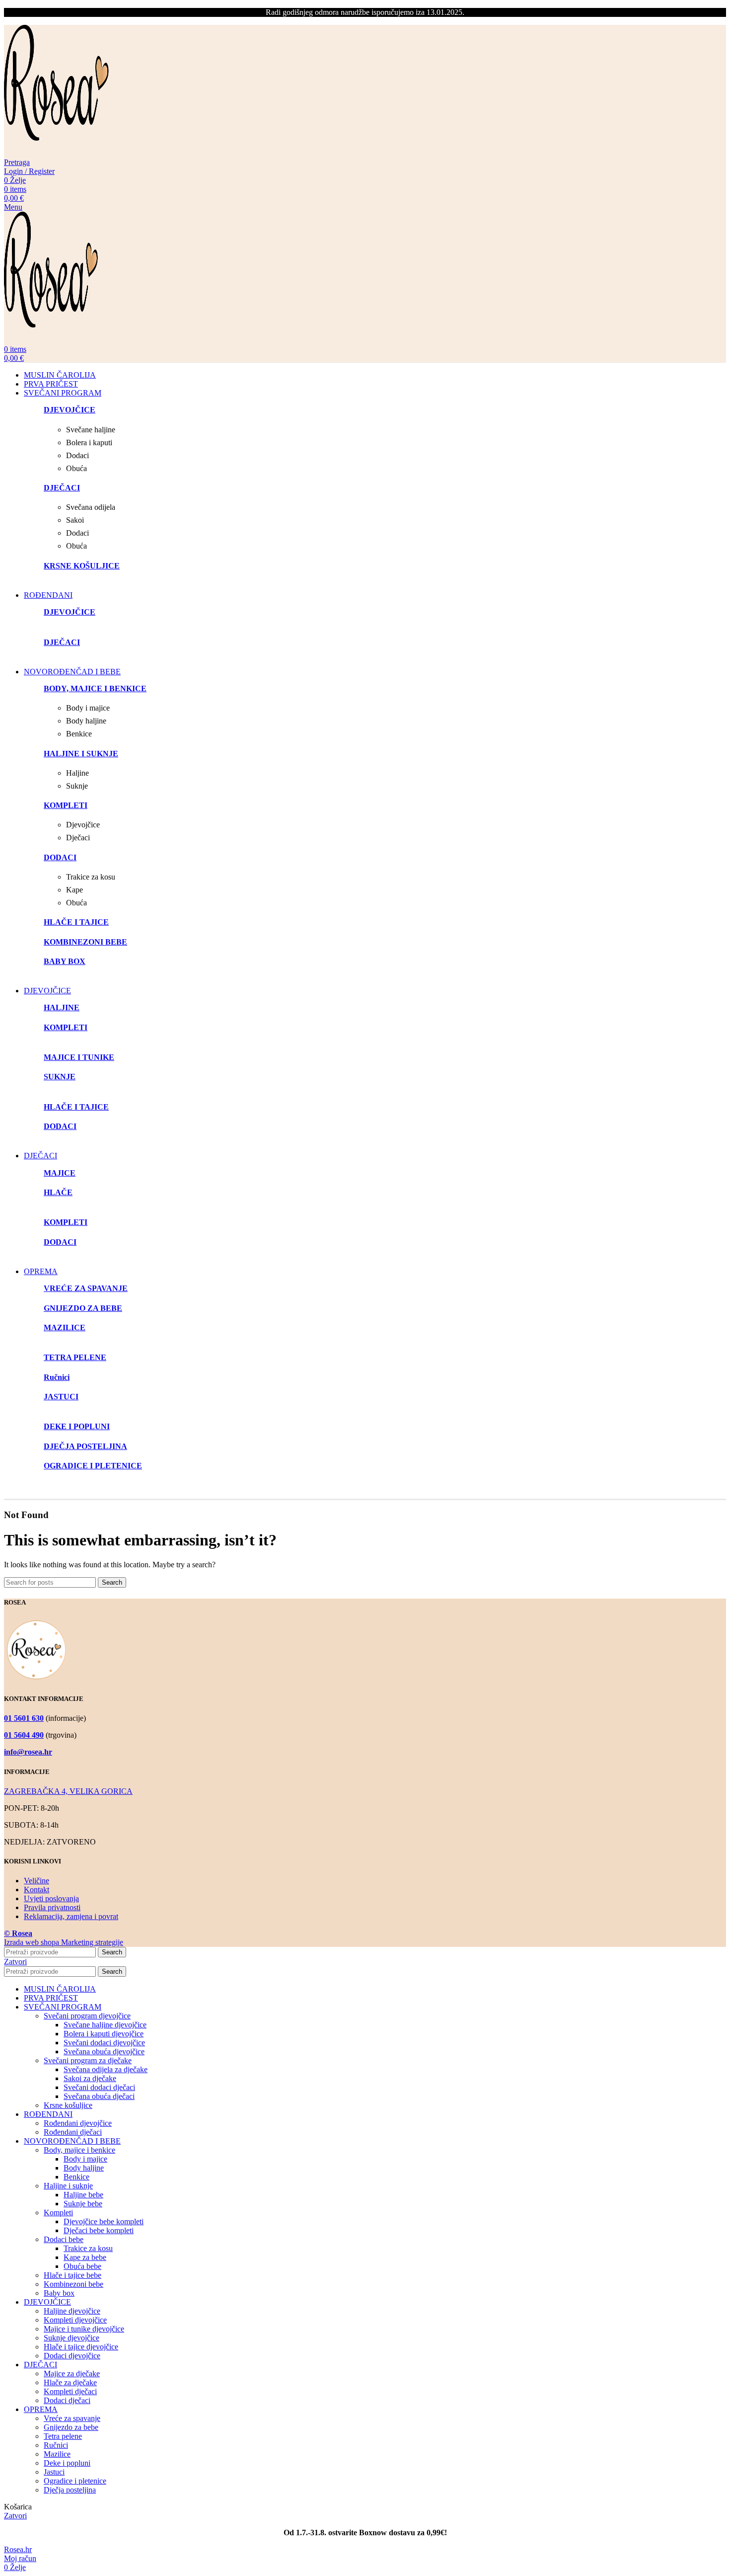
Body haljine (84, 2168)
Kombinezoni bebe (73, 2284)
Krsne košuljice (68, 2105)
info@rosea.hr (28, 1752)
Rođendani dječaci (73, 2132)
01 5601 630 (24, 1718)
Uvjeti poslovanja (51, 1898)
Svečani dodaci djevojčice (104, 2043)
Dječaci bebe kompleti (99, 2230)
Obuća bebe (82, 2266)
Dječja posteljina (70, 2490)
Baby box (59, 2293)
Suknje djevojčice (72, 2338)
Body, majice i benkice (79, 2150)
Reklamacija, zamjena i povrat (71, 1916)
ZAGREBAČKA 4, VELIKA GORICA (68, 1791)
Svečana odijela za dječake (106, 2069)
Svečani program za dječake (88, 2060)
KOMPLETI (66, 1027)
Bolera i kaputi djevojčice (104, 2034)
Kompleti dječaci (70, 2391)
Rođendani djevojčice (78, 2123)
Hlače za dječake (70, 2382)
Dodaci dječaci (67, 2400)
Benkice (76, 2177)
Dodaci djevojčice (72, 2356)
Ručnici (56, 2445)
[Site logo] (57, 153)
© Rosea (18, 1933)
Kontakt (36, 1890)
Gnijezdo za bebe (71, 2427)
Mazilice (57, 2454)
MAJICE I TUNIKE (79, 1057)
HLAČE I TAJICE (76, 1107)
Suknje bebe (83, 2204)
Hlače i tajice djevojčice (81, 2347)
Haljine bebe (83, 2195)
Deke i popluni (67, 2463)
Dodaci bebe (64, 2239)
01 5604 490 (24, 1735)
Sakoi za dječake (90, 2078)
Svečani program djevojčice (87, 2016)
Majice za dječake (72, 2374)
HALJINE (62, 1007)
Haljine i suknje (68, 2186)
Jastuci (54, 2472)
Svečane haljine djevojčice (105, 2025)
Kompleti (58, 2213)
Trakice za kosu (88, 2248)
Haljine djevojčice (72, 2311)
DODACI (60, 1126)
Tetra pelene (63, 2436)
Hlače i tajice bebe (73, 2275)
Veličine (36, 1881)
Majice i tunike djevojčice (84, 2329)
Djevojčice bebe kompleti (104, 2221)
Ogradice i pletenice (75, 2481)
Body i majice (85, 2159)
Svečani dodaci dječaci (99, 2087)
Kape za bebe (85, 2257)
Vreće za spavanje (72, 2418)
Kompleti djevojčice (75, 2320)
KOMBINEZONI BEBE (85, 942)
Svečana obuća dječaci (99, 2096)
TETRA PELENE (75, 1357)
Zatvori (15, 1962)
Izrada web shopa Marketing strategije (64, 1942)
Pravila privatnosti (52, 1907)
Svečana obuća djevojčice (104, 2052)
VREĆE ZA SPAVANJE (86, 1288)
